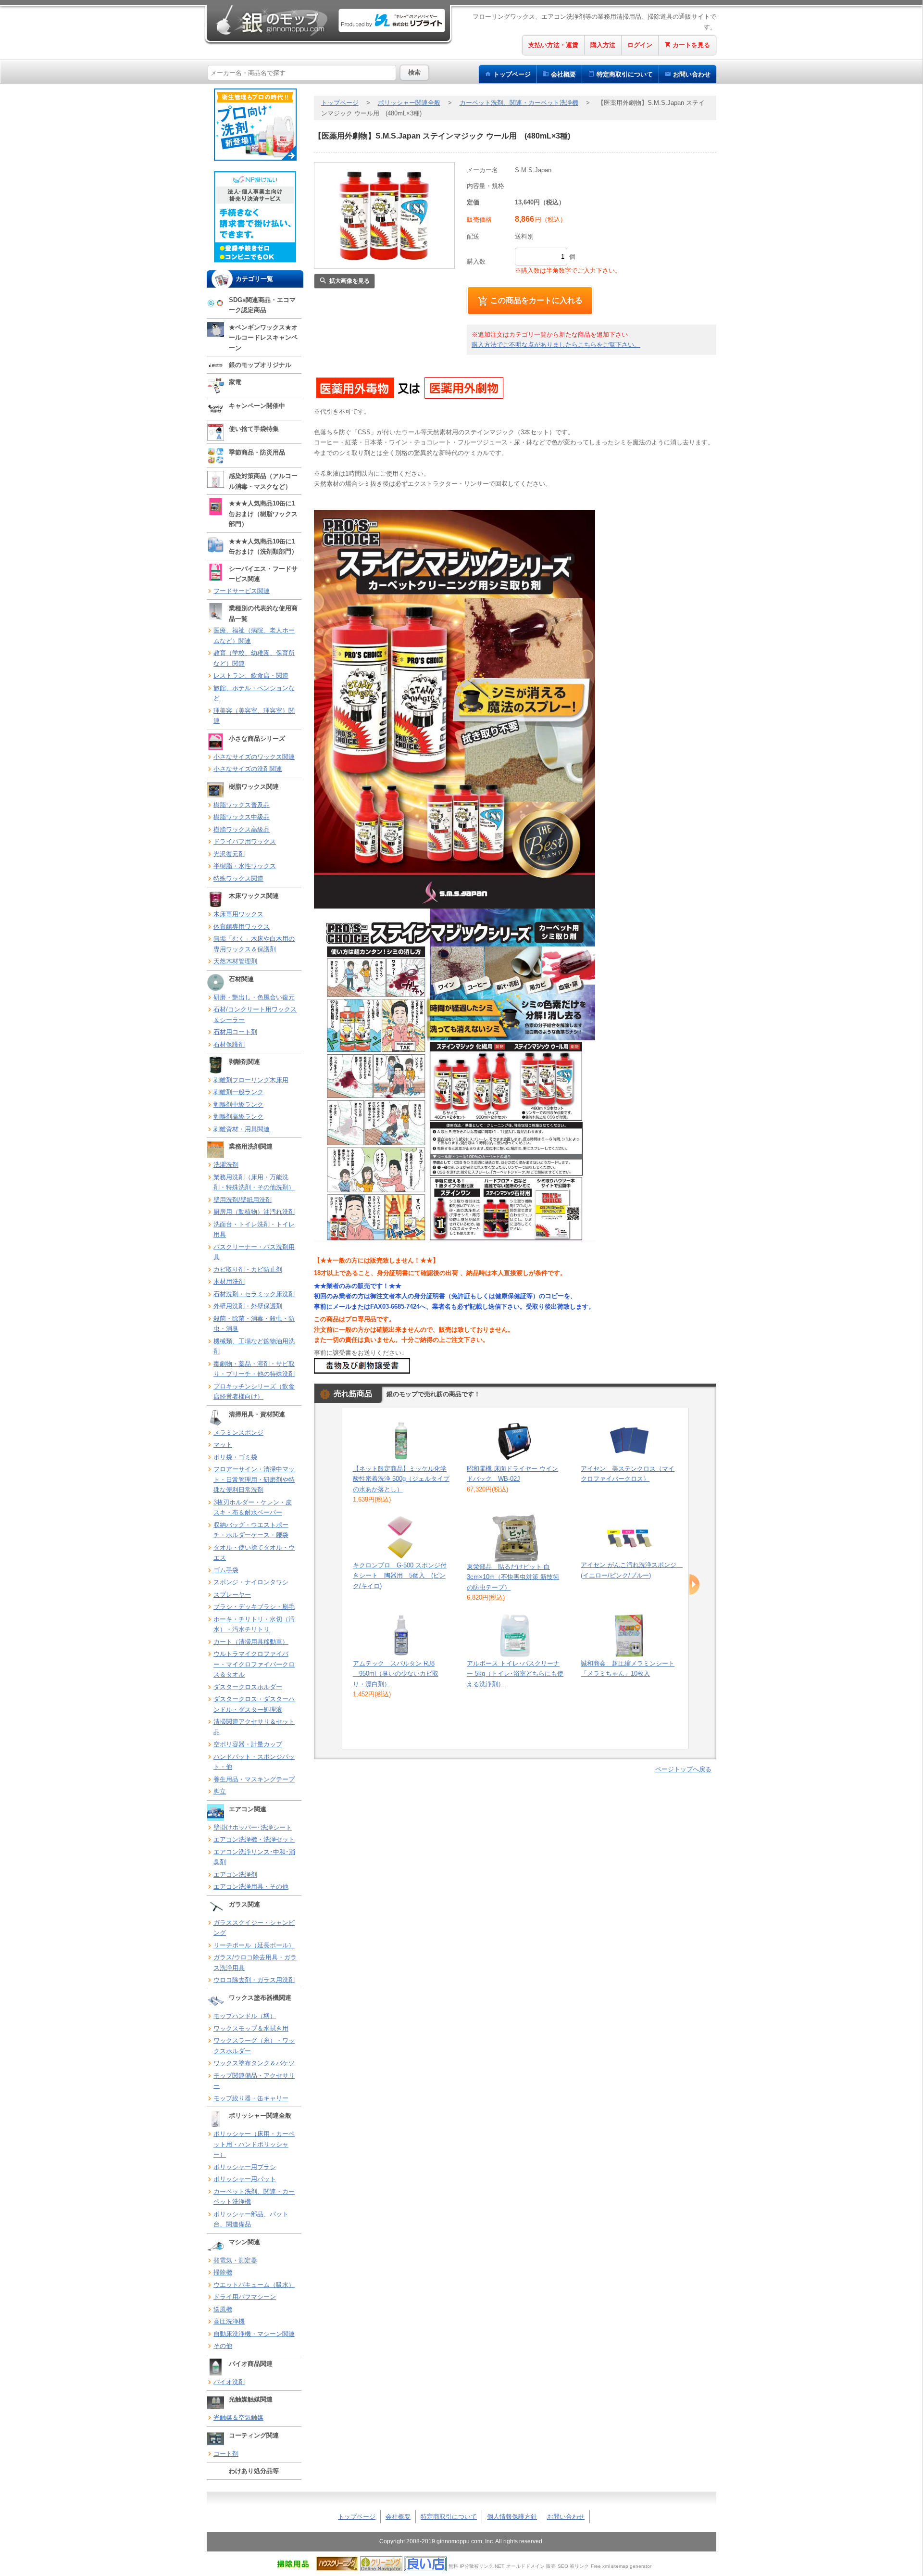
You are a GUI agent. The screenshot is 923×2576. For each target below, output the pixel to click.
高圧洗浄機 (229, 2321)
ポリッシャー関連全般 (409, 103)
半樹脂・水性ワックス (245, 866)
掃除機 (223, 2272)
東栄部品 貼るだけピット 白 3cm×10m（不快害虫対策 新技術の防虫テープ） (513, 1577)
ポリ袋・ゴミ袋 (235, 1457)
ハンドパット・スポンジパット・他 (254, 1762)
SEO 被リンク (573, 2566)
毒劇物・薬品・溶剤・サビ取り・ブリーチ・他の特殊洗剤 (254, 1369)
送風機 (223, 2309)
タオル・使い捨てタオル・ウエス (254, 1553)
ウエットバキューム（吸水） (254, 2285)
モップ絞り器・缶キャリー (251, 2098)
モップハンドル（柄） (245, 2016)
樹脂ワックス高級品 (242, 829)
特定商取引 (625, 74)
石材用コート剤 (235, 1032)
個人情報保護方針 (512, 2517)
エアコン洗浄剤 (235, 1875)
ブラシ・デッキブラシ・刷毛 (254, 1607)
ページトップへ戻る (683, 1769)
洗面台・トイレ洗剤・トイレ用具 (254, 1230)
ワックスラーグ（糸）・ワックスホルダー (254, 2046)
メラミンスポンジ (238, 1433)
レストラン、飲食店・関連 (251, 676)
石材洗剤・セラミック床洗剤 (254, 1294)
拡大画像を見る (349, 281)
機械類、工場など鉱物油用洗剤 (254, 1346)
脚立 (220, 1791)
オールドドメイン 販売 (531, 2566)
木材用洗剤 (229, 1282)
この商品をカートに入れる (536, 300)
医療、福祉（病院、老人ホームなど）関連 (254, 636)
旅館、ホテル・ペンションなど (254, 693)
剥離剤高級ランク (238, 1117)
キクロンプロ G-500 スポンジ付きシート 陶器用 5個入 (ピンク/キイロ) (400, 1576)
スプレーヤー (232, 1595)
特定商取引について (449, 2517)
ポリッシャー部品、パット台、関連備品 (251, 2219)
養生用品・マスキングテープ (254, 1779)
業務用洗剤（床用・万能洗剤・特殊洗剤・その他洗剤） (254, 1182)
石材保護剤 (229, 1044)
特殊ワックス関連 (238, 878)
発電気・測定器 (235, 2260)
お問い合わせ (692, 74)
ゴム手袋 (226, 1570)
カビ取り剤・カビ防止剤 (248, 1269)
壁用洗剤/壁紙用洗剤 (243, 1200)
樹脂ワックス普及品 (242, 805)
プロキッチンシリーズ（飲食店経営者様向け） (254, 1392)
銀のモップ (271, 20)
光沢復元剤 (229, 854)
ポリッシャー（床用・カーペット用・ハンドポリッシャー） (254, 2144)
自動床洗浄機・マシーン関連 (254, 2334)
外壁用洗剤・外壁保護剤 (248, 1306)
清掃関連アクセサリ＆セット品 (254, 1727)
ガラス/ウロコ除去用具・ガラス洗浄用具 (255, 1963)
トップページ (512, 74)
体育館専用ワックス (242, 927)
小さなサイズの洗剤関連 (248, 769)
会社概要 (563, 74)
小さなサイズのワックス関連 (254, 757)
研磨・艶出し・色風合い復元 (254, 997)
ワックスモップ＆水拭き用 (251, 2028)
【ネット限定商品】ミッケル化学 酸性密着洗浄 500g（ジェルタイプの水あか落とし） (401, 1479)
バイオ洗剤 (229, 2382)
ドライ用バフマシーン (245, 2297)
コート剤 (226, 2454)
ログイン (640, 45)
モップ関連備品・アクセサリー (254, 2081)
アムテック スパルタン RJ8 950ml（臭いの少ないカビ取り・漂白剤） (396, 1674)
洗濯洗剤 (226, 1165)
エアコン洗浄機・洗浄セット (254, 1839)
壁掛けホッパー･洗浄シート (253, 1827)
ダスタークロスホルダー (248, 1687)
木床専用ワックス (238, 914)
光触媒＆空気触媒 (238, 2418)
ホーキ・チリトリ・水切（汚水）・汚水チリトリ (254, 1624)
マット (223, 1445)
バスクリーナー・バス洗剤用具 (254, 1252)
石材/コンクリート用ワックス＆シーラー (255, 1015)
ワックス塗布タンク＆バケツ (254, 2063)
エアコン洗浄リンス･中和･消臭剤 (254, 1857)
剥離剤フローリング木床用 (251, 1080)
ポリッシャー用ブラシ (245, 2167)
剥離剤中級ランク (238, 1105)
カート (691, 45)
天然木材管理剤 (235, 961)
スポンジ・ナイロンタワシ (251, 1582)
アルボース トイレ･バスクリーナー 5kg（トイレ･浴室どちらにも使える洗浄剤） (515, 1674)
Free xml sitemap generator (621, 2566)
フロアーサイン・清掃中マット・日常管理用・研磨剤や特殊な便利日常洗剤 (254, 1479)
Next (694, 1585)
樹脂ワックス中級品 (242, 817)
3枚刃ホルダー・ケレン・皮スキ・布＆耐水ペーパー (253, 1508)
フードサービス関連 (242, 591)
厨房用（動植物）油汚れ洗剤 (254, 1212)
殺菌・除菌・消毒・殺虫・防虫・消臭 (254, 1324)
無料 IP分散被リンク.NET (476, 2566)
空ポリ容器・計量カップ (248, 1744)
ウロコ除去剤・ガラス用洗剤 (254, 1980)
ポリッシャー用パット (245, 2179)
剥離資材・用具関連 (242, 1129)
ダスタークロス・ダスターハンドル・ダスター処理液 (254, 1704)
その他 (223, 2346)
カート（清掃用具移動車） (251, 1642)
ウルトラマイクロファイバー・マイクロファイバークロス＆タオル (254, 1664)
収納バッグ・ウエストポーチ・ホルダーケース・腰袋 (251, 1530)
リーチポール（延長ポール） (254, 1945)
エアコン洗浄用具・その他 (251, 1887)
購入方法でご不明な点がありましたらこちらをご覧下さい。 (556, 345)
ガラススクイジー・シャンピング (254, 1928)
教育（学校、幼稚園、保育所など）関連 (254, 658)
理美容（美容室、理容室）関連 (254, 716)
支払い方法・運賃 (553, 45)
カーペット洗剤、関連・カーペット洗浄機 (254, 2197)
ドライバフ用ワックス (245, 841)
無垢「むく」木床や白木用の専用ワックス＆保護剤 (254, 944)
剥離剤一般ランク (238, 1092)
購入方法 (603, 45)
